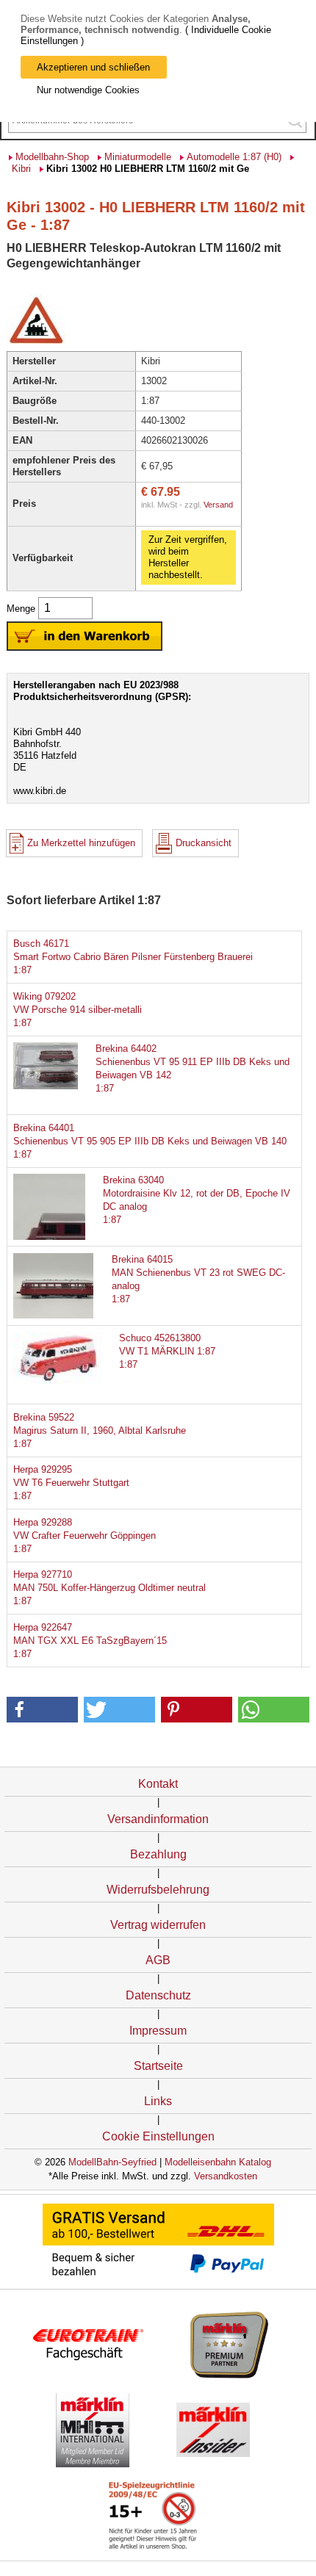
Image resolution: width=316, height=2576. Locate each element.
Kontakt (158, 1784)
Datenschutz (158, 1995)
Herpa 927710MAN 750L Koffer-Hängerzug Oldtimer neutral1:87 (109, 1588)
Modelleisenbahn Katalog (218, 2162)
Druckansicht (204, 843)
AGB (158, 1960)
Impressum (158, 2031)
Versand (218, 505)
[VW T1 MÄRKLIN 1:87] (57, 1381)
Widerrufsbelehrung (158, 1890)
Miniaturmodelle (138, 157)
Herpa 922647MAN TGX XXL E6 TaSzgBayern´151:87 (90, 1641)
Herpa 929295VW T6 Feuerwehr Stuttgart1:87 (71, 1483)
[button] (43, 1710)
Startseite (158, 2066)
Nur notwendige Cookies (88, 90)
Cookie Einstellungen (158, 2136)
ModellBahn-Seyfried (112, 2162)
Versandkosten (226, 2176)
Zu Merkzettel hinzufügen (81, 843)
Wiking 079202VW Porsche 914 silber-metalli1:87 (78, 1010)
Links (158, 2101)
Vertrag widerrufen (158, 1925)
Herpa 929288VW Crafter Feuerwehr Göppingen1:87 (85, 1536)
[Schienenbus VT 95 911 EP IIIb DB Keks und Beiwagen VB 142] (57, 1086)
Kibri (21, 169)
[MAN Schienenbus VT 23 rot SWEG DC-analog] (57, 1315)
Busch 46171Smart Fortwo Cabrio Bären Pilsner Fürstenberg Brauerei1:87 (133, 957)
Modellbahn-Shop (52, 157)
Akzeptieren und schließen (93, 67)
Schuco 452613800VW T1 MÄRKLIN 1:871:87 (167, 1351)
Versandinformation (158, 1819)
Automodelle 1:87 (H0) (234, 157)
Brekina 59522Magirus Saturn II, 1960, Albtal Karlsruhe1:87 (100, 1430)
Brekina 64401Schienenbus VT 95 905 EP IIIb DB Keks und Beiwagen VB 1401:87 (150, 1141)
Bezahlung (158, 1854)
